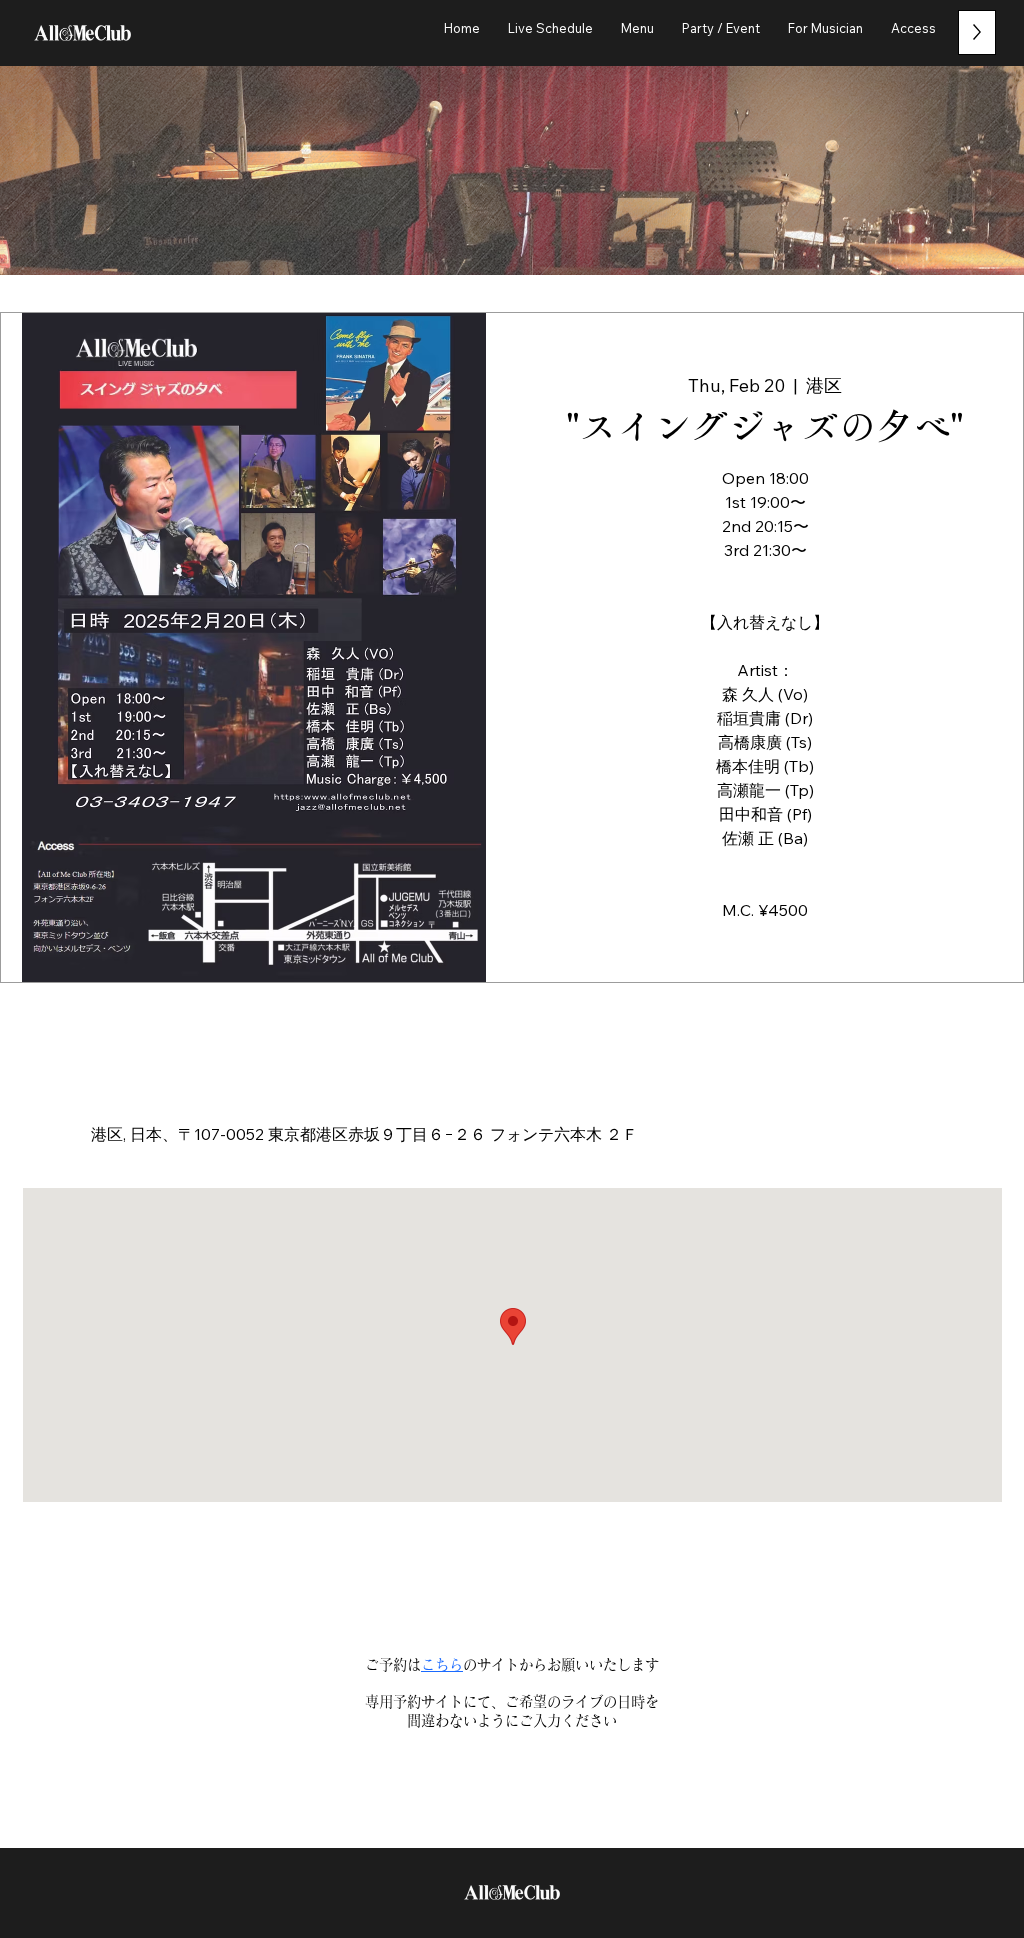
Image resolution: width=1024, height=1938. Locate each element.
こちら (442, 1664)
